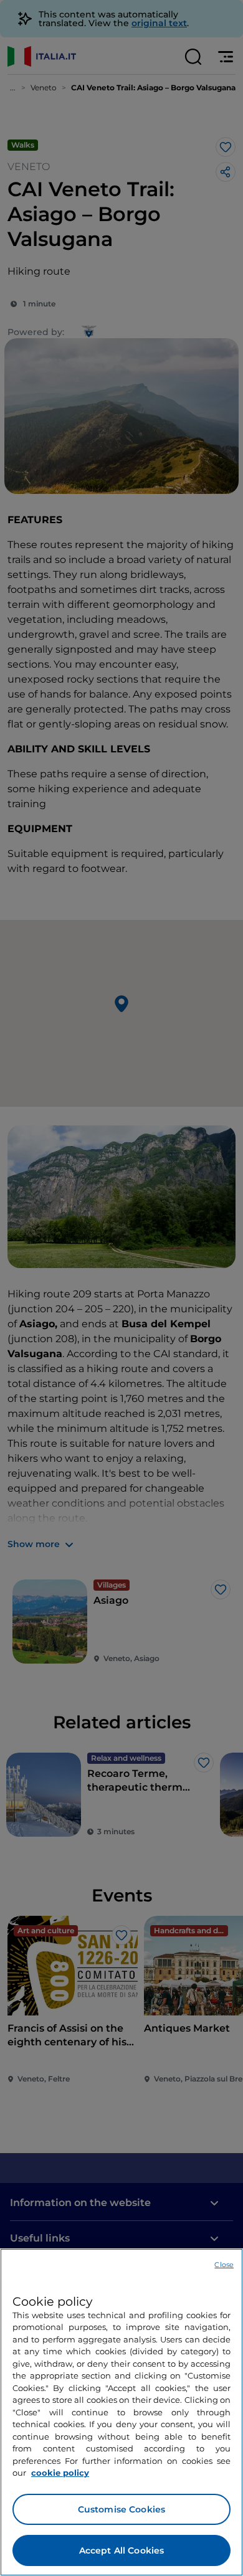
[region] (121, 2412)
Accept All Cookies (122, 2550)
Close (224, 2265)
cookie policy (60, 2473)
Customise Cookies (121, 2509)
